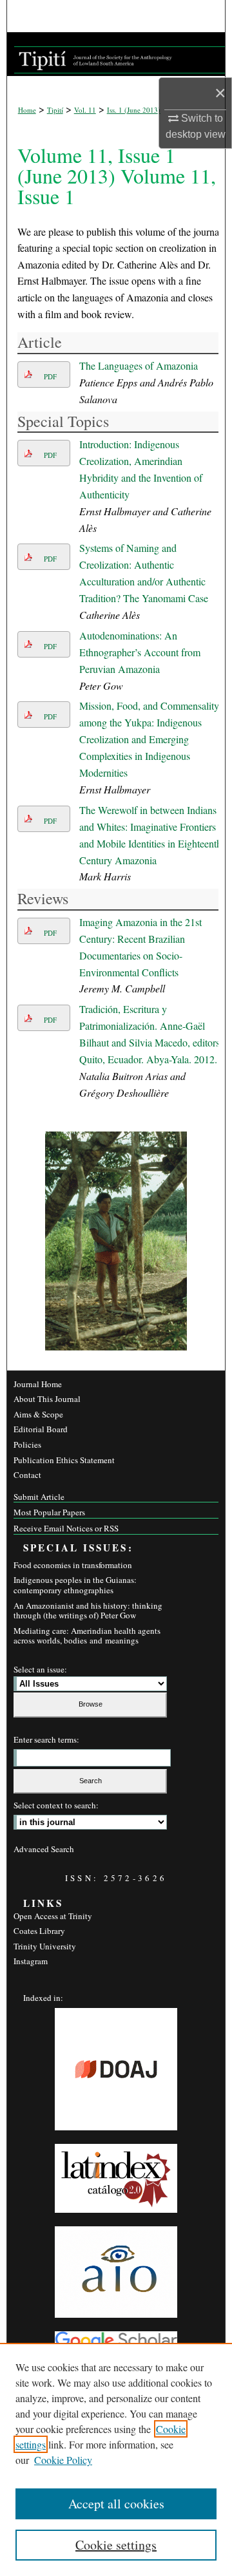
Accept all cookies (116, 2504)
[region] (116, 2459)
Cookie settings (116, 2545)
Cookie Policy (63, 2460)
